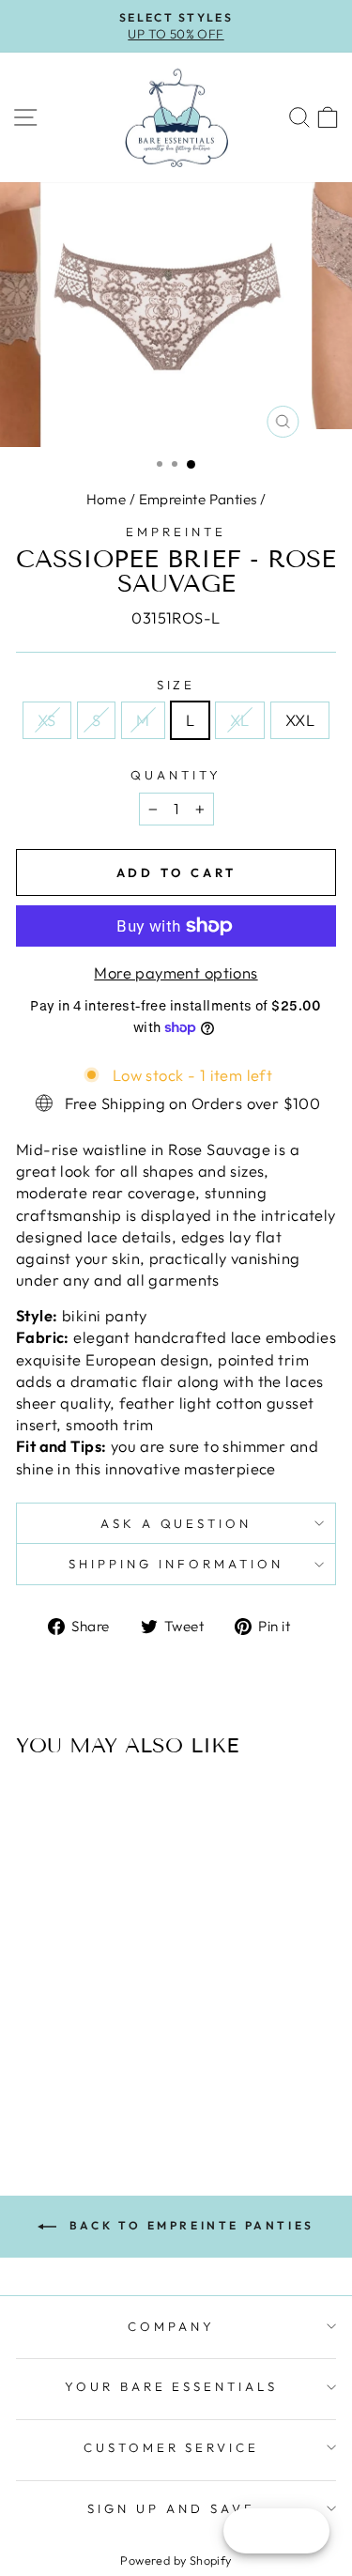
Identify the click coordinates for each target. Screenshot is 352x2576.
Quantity (176, 775)
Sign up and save (171, 2508)
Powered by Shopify (176, 2560)
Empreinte (176, 532)
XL (240, 720)
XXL (300, 720)
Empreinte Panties (198, 499)
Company (171, 2326)
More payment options (176, 972)
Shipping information (176, 1564)
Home (107, 499)
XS (47, 720)
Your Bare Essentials (172, 2386)
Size (176, 685)
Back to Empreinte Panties (189, 2225)
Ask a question (176, 1523)
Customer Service (172, 2447)
